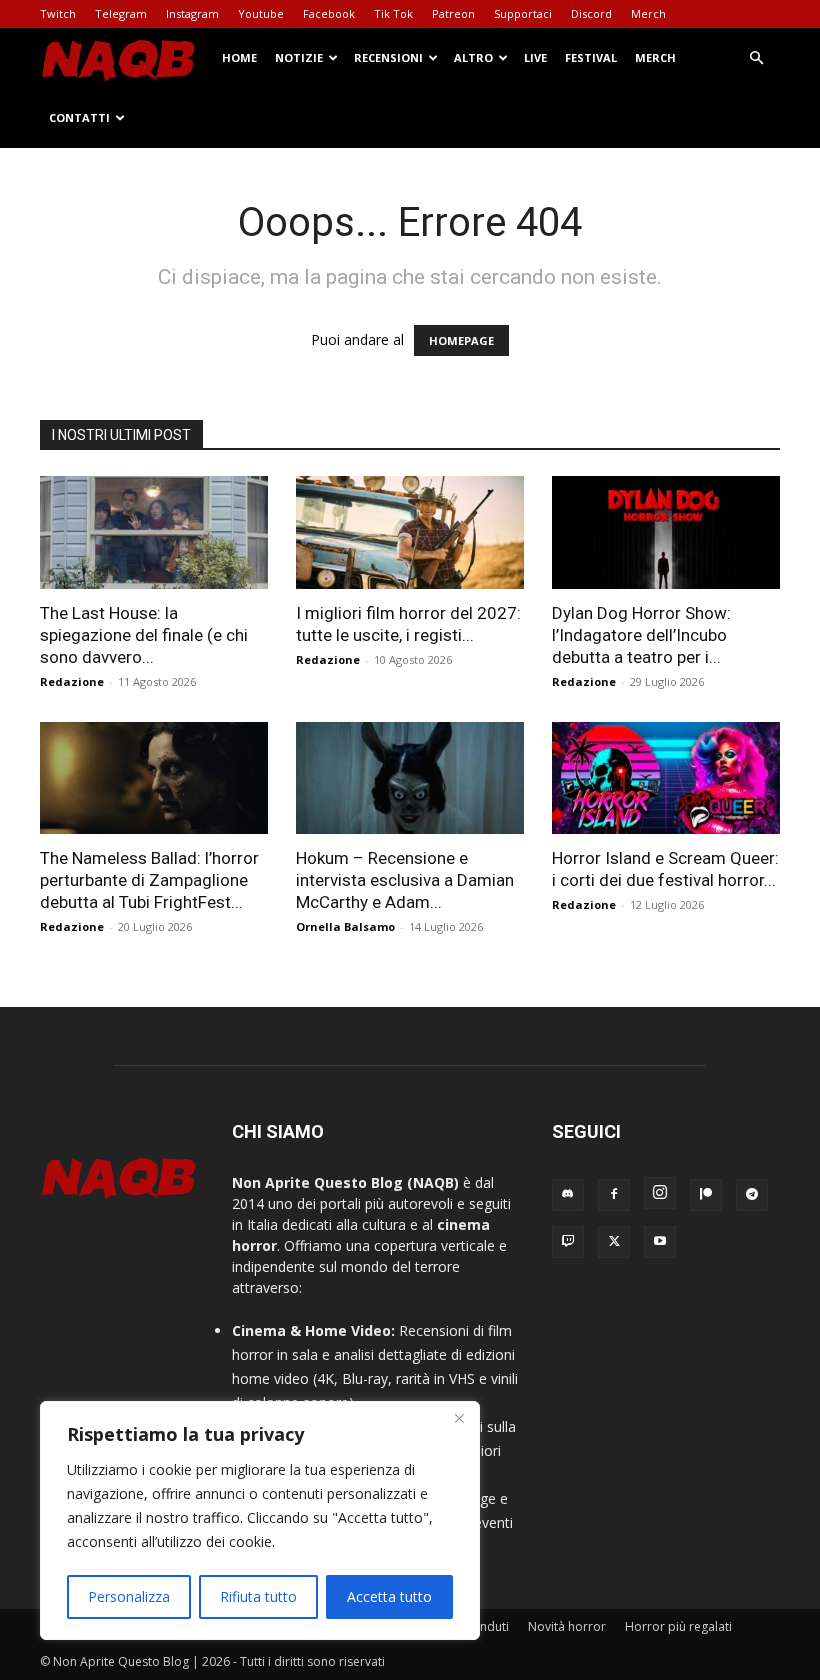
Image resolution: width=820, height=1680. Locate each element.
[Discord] (568, 1195)
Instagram (192, 13)
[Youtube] (660, 1242)
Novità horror (567, 1626)
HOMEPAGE (461, 340)
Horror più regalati (678, 1626)
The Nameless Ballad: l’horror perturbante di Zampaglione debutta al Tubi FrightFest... (149, 880)
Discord (591, 13)
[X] (614, 1242)
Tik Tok (393, 13)
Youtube (261, 13)
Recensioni (388, 57)
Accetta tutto (389, 1596)
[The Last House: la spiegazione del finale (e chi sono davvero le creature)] (154, 532)
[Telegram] (752, 1195)
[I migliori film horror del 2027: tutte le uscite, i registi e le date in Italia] (410, 532)
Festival (591, 57)
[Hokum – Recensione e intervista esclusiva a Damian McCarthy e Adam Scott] (410, 778)
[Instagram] (660, 1193)
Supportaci (523, 13)
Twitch (58, 13)
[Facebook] (614, 1195)
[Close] (459, 1418)
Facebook (329, 13)
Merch (648, 13)
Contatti (79, 117)
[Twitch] (568, 1242)
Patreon (453, 13)
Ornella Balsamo (345, 926)
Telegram (121, 13)
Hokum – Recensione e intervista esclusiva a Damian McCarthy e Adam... (405, 880)
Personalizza (129, 1596)
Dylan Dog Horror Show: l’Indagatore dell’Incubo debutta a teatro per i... (641, 635)
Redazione (72, 681)
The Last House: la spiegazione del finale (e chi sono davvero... (144, 635)
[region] (260, 1520)
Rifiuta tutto (258, 1596)
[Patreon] (706, 1195)
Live (535, 57)
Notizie (299, 57)
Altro (473, 57)
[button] (756, 58)
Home (239, 57)
